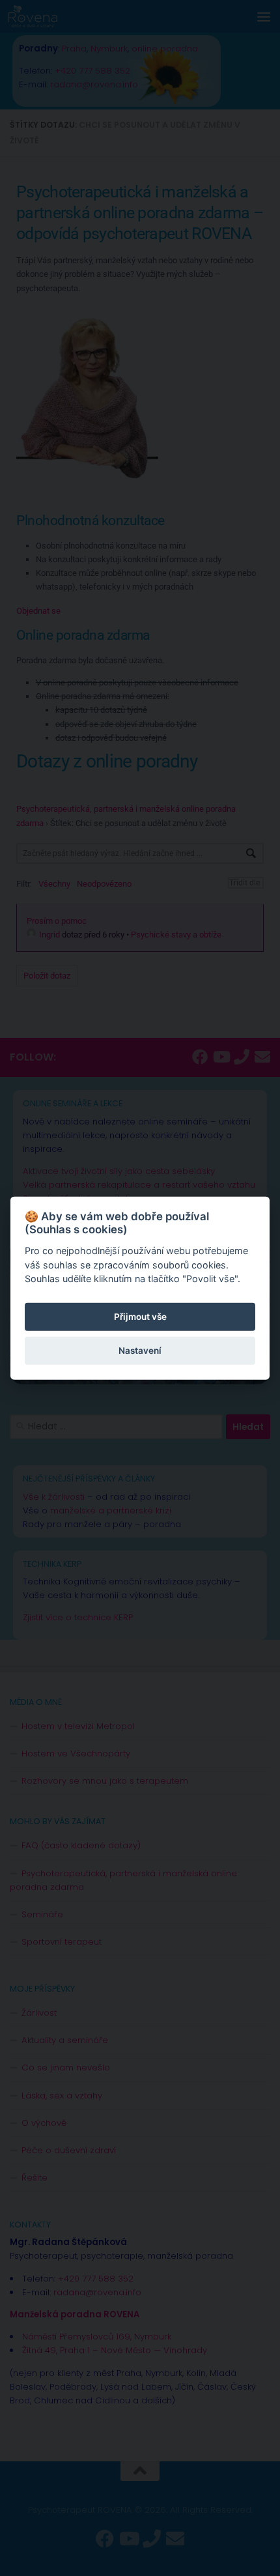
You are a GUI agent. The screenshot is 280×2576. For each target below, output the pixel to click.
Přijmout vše (140, 1317)
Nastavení (140, 1351)
